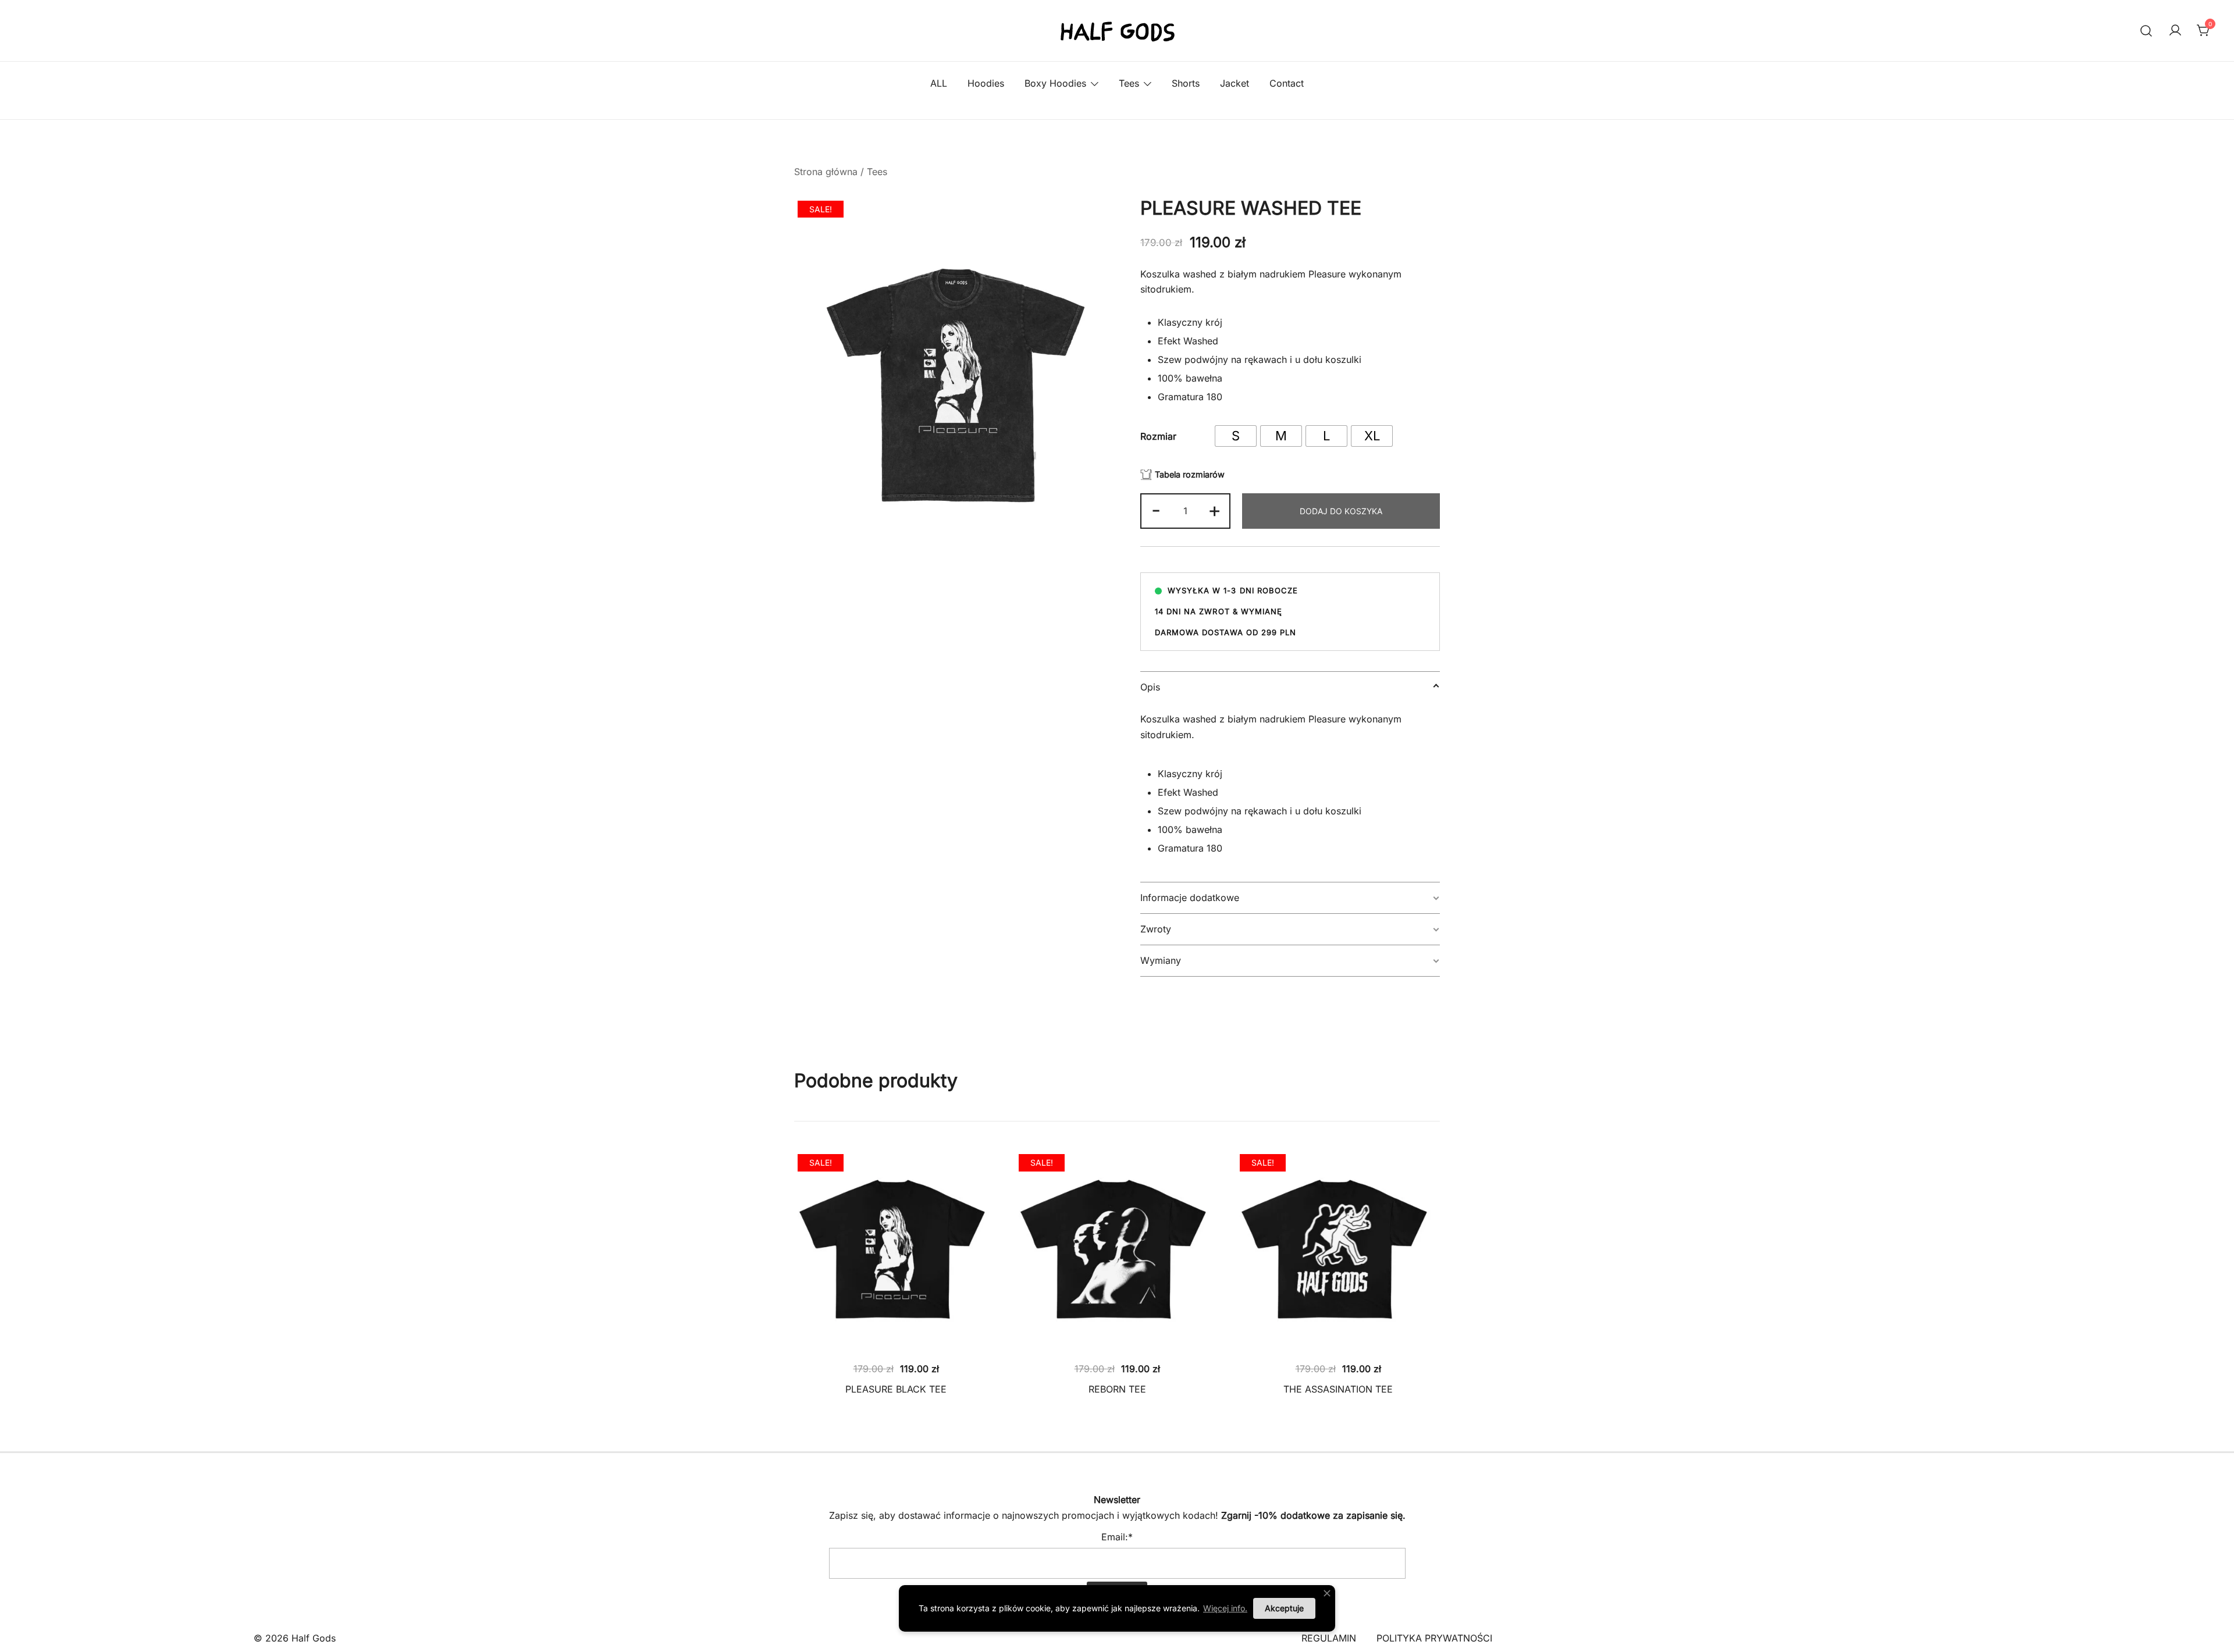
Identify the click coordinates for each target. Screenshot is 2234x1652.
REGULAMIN (1329, 1638)
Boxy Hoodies (1055, 83)
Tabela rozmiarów (1190, 474)
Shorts (1186, 83)
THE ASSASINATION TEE (1338, 1389)
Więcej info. (1225, 1608)
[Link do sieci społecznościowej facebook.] (1101, 1461)
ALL (939, 83)
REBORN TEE (1117, 1389)
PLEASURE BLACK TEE (896, 1389)
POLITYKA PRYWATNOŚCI (1434, 1638)
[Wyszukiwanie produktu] (2146, 31)
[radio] (1236, 436)
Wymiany (1161, 960)
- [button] (1156, 510)
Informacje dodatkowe (1190, 898)
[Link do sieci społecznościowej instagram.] (1133, 1461)
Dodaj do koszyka (1341, 511)
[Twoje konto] (2175, 31)
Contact (1287, 83)
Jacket (1235, 83)
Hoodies (986, 83)
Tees (1129, 83)
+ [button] (1214, 510)
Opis (1150, 687)
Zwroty (1156, 929)
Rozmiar (1158, 436)
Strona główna (826, 172)
